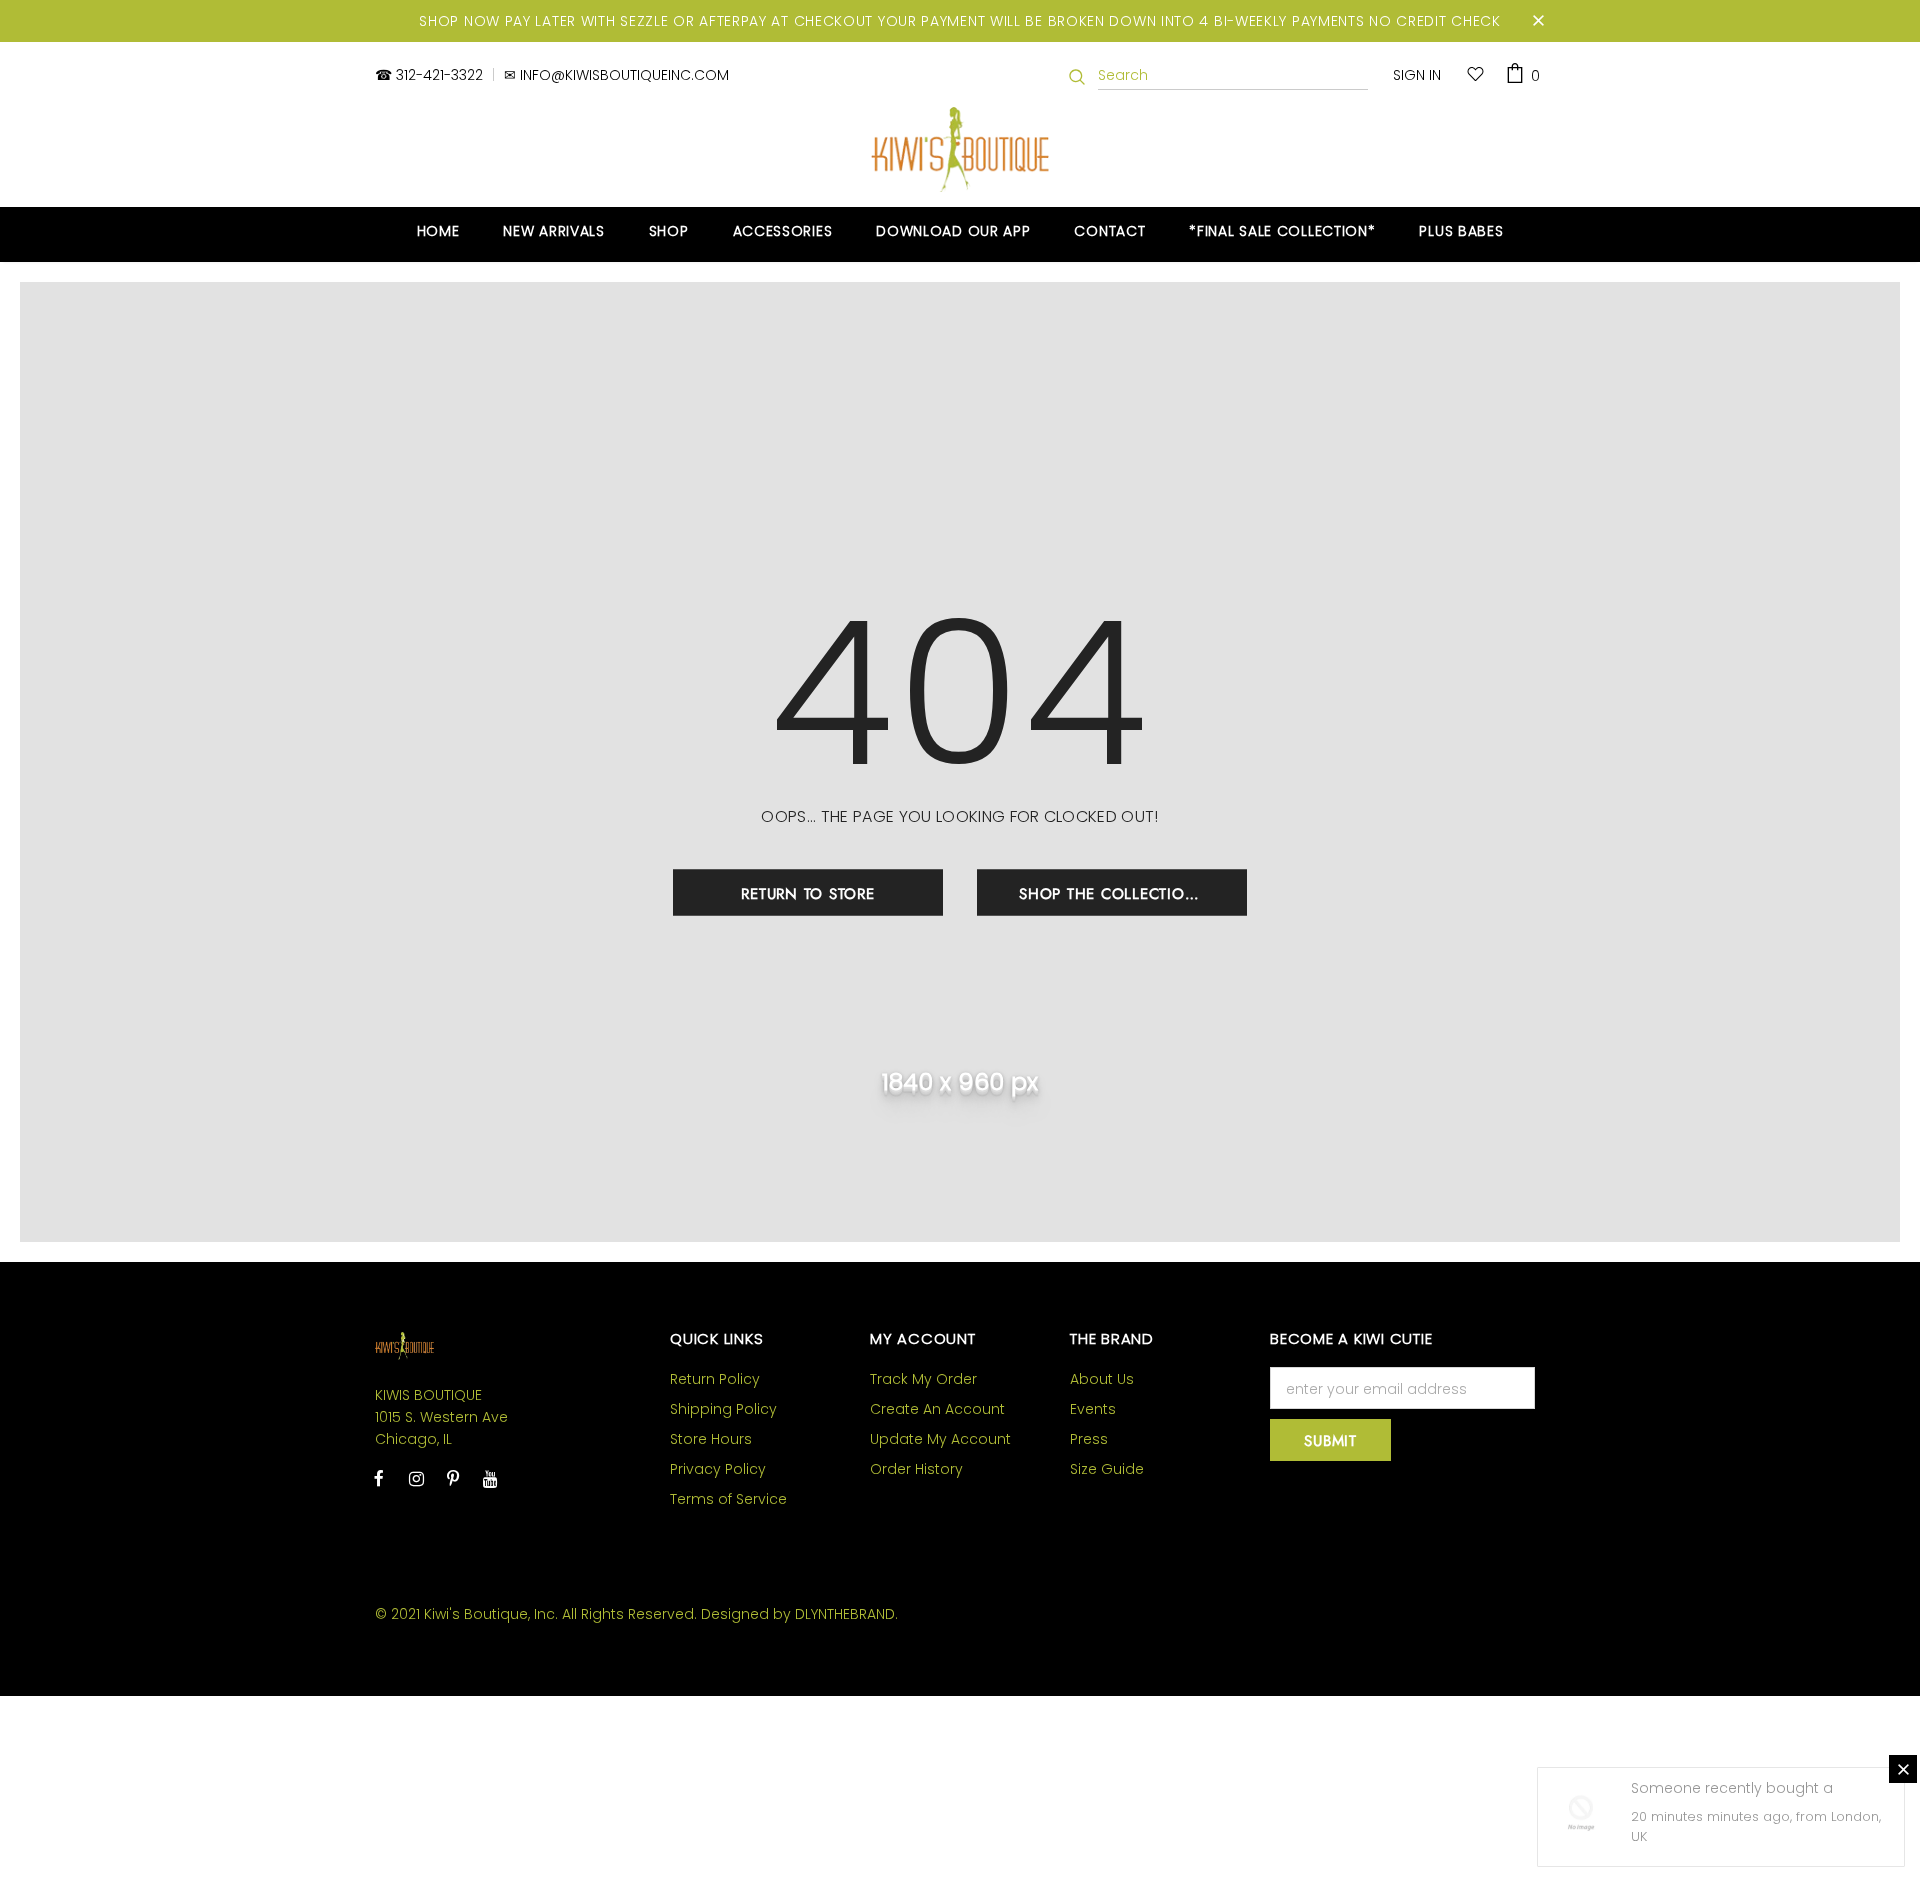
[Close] (1903, 1769)
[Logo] (960, 149)
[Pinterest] (453, 1478)
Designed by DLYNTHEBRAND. (799, 1614)
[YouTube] (490, 1478)
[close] (1538, 21)
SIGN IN (1417, 75)
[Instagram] (416, 1478)
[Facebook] (379, 1478)
